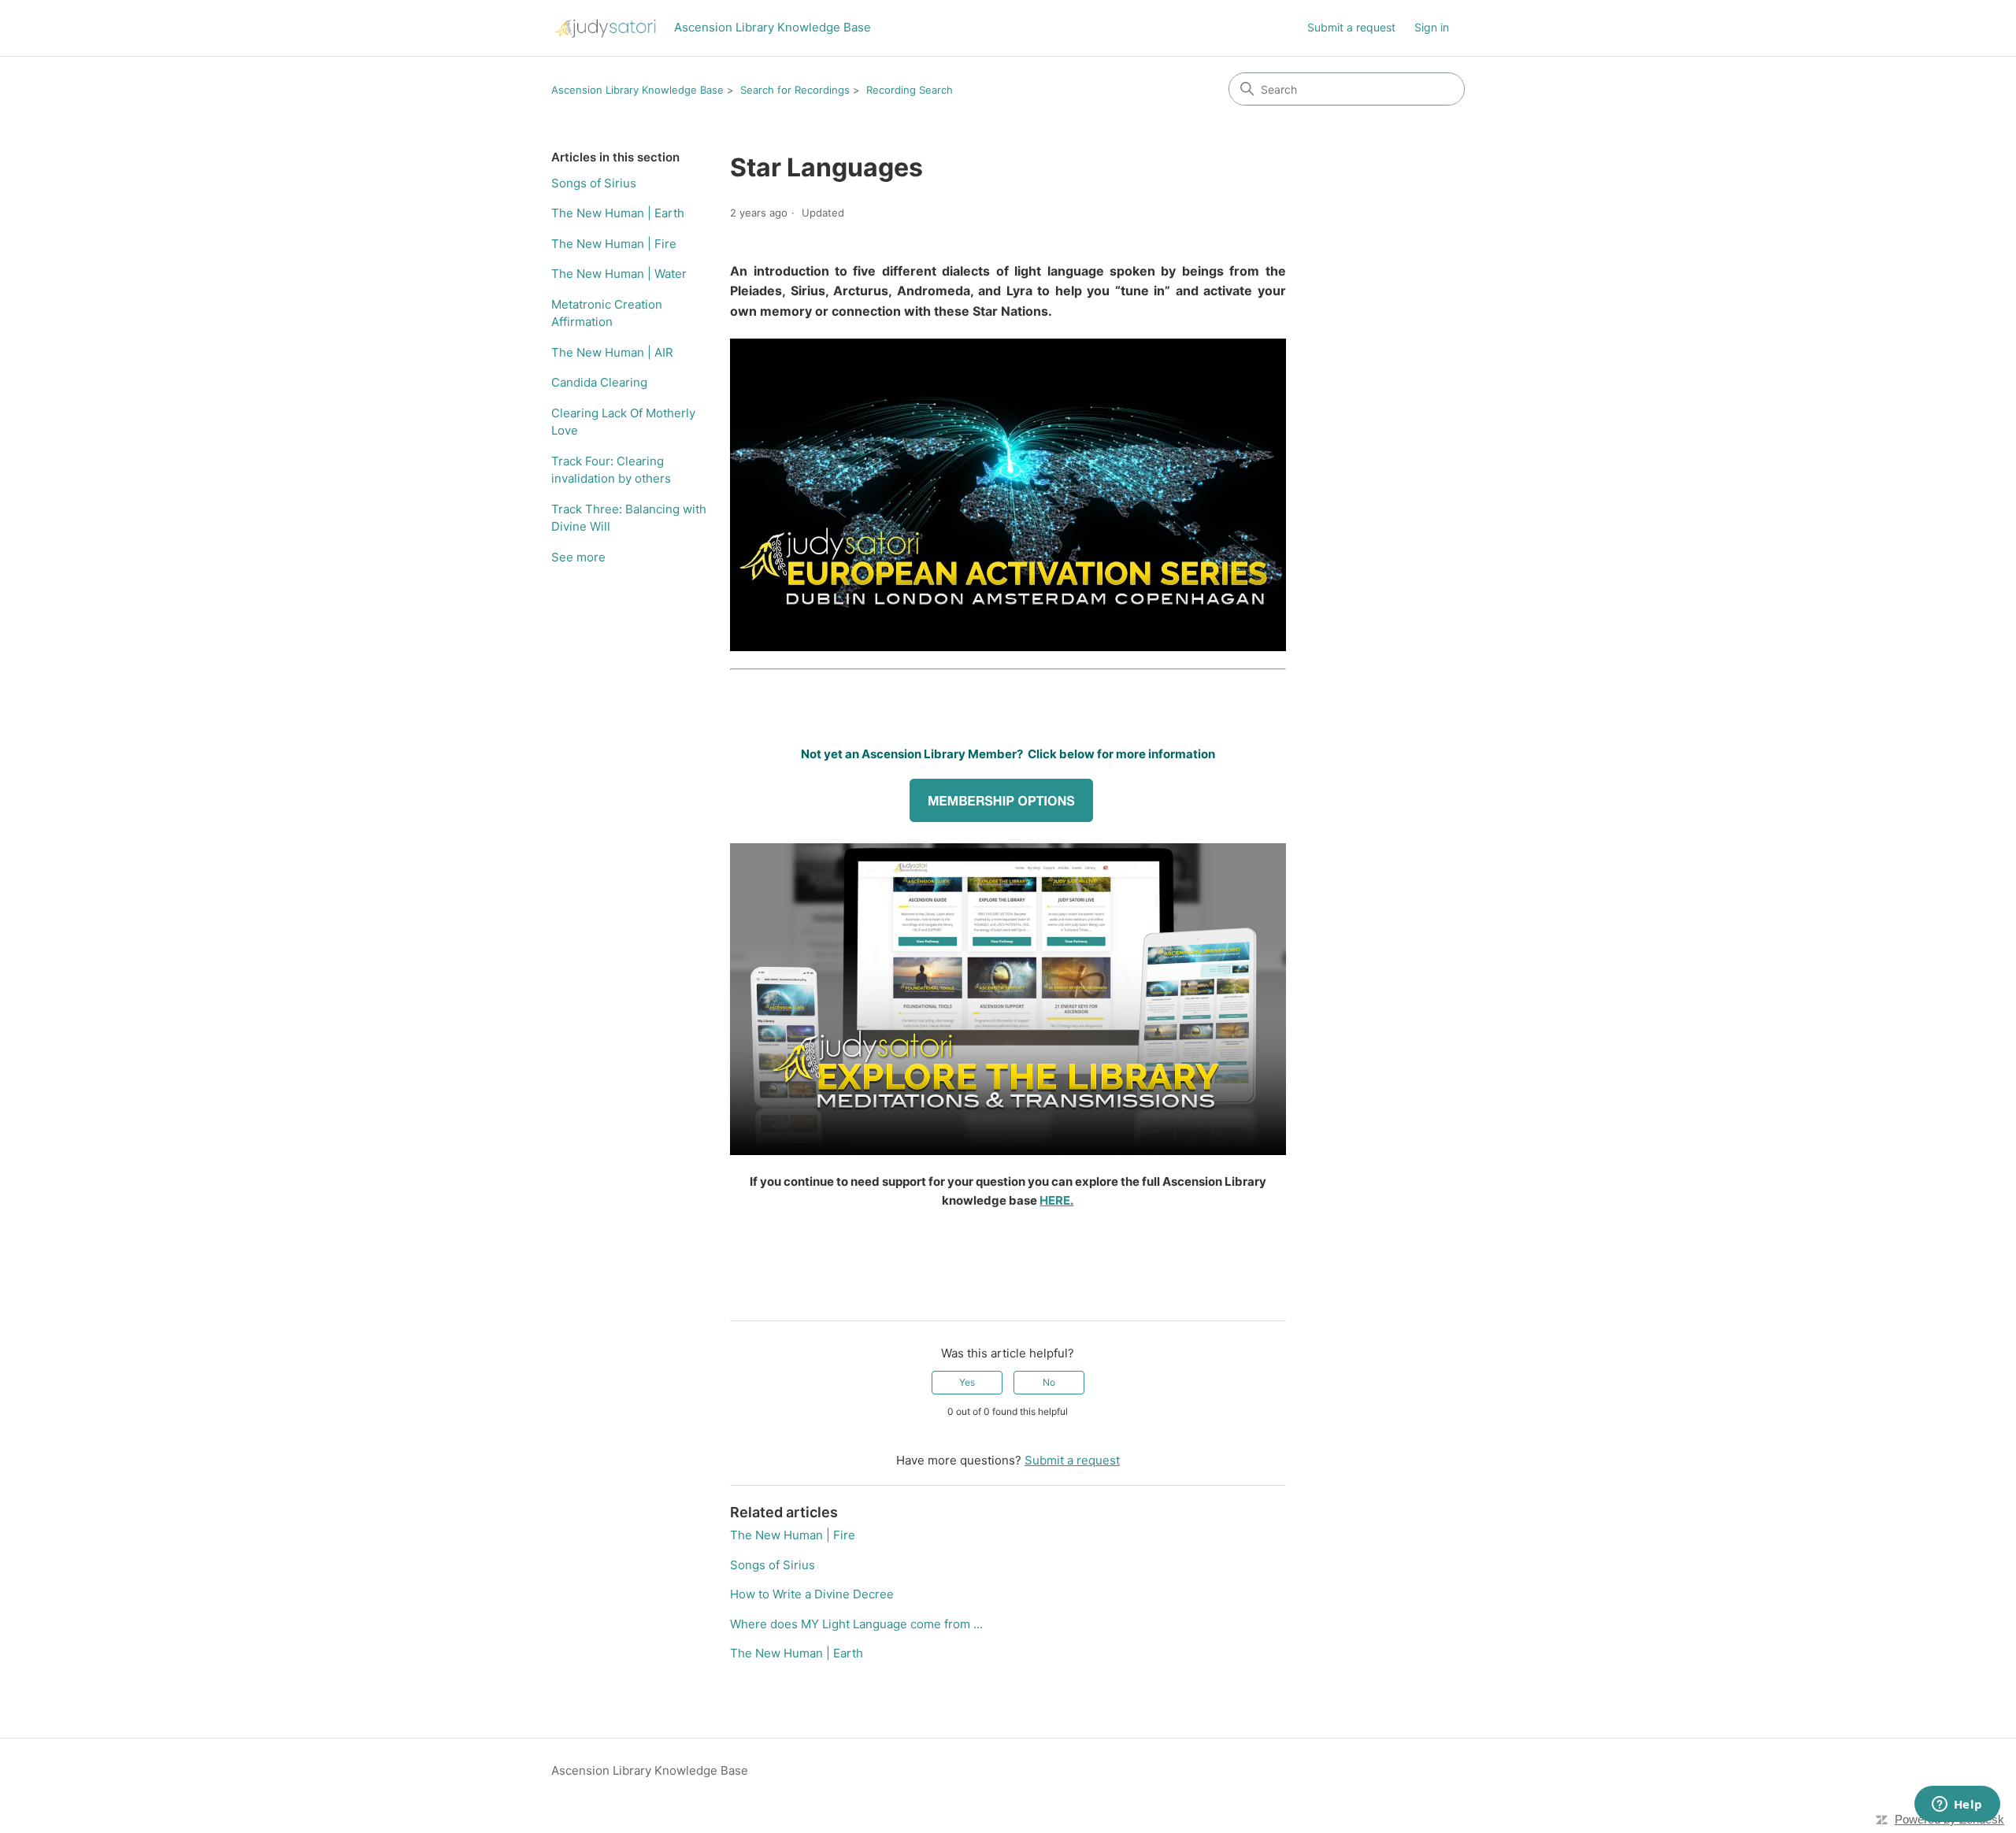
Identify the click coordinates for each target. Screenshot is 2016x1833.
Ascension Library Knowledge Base (637, 90)
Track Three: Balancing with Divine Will (629, 518)
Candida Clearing (599, 382)
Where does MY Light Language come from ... (856, 1624)
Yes (967, 1382)
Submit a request (1351, 27)
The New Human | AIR (612, 352)
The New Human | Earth (618, 213)
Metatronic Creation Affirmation (607, 313)
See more (578, 557)
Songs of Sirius (594, 183)
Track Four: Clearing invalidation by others (611, 470)
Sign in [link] (1432, 27)
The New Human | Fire (614, 244)
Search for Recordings (795, 90)
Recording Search (910, 90)
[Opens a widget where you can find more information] (1957, 1805)
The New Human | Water (619, 274)
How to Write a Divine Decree (812, 1594)
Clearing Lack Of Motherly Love (623, 422)
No (1049, 1382)
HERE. (1056, 1200)
